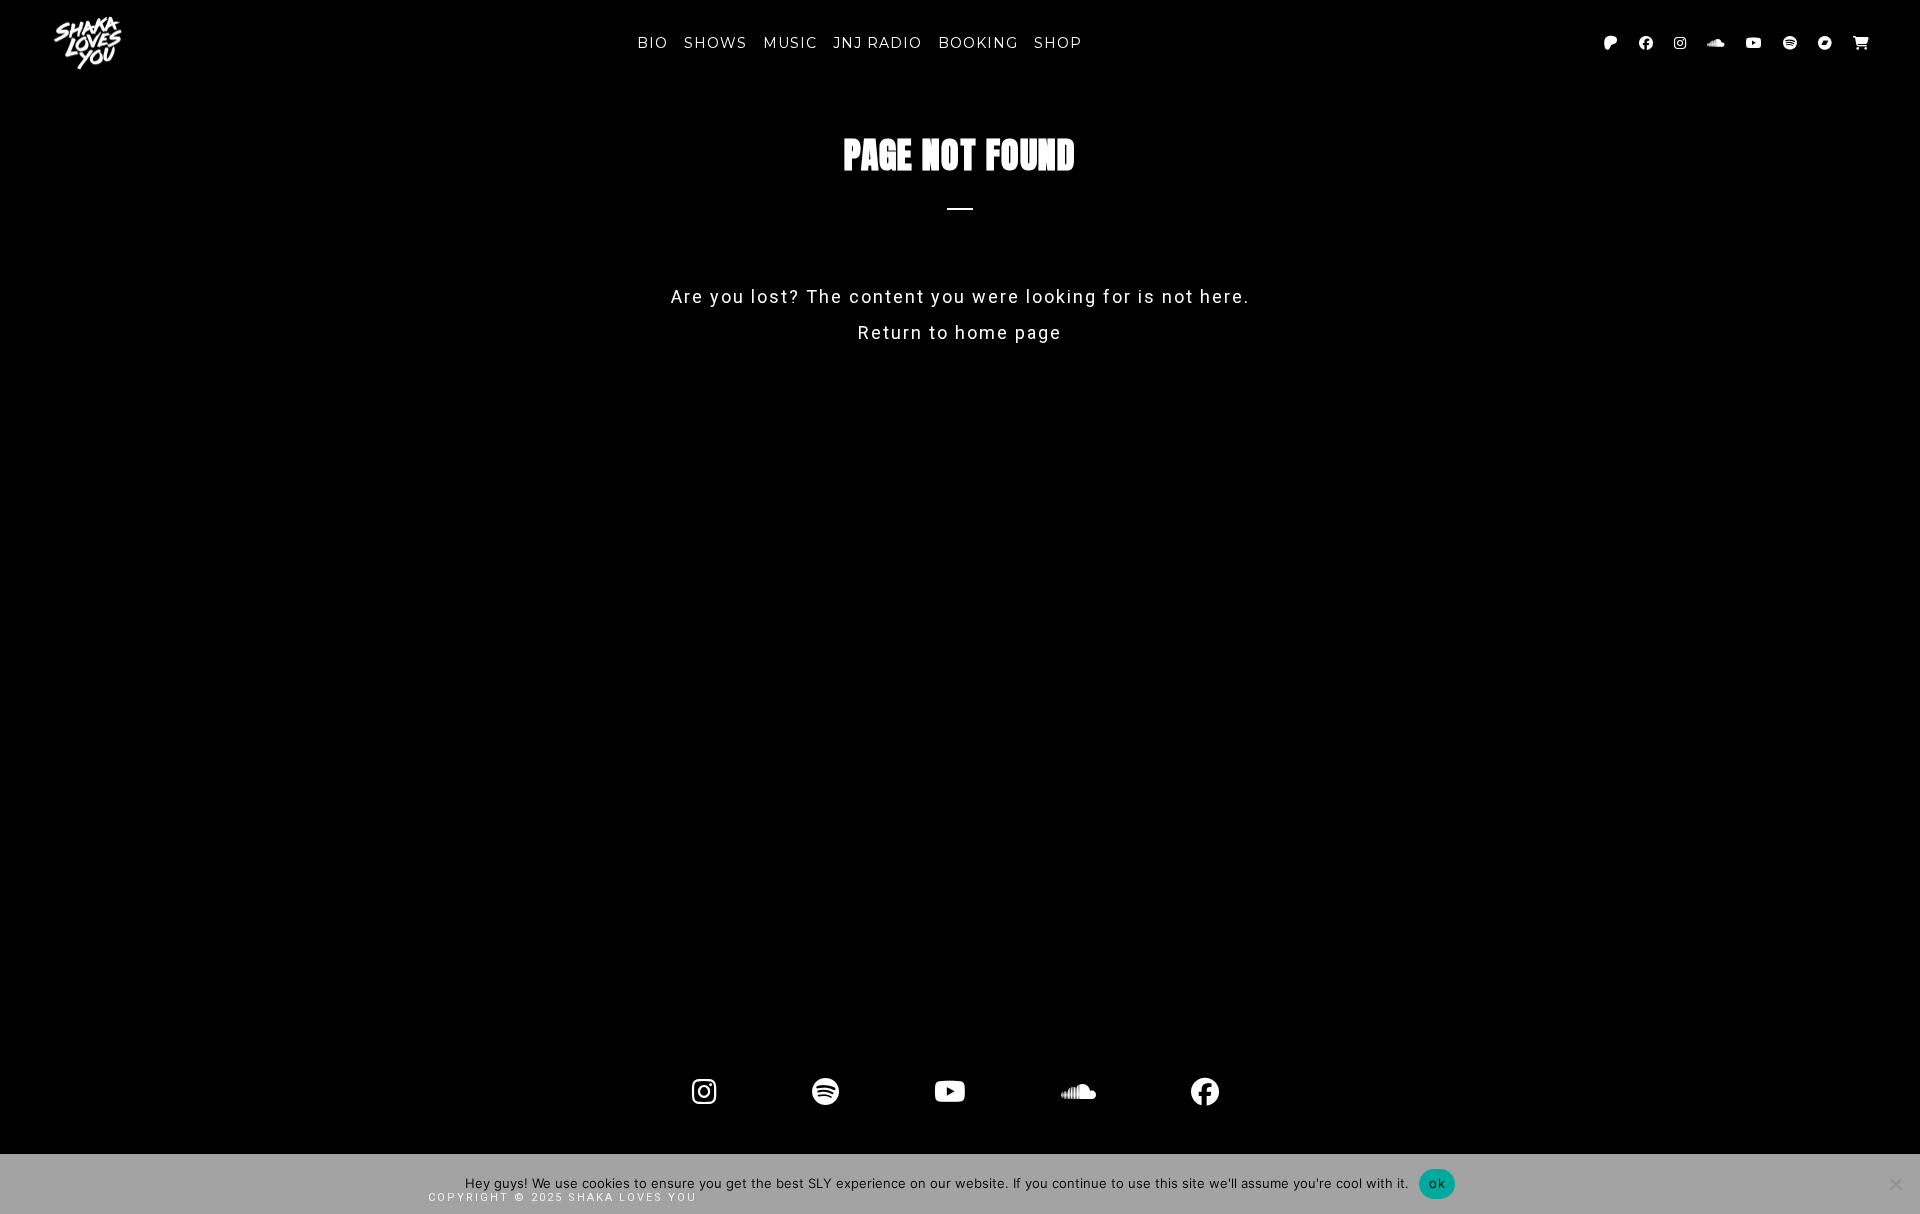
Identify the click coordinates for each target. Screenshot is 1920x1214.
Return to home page (960, 332)
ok (1437, 1183)
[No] (1895, 1184)
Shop (1058, 43)
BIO (652, 43)
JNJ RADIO (877, 43)
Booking (978, 43)
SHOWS (715, 43)
